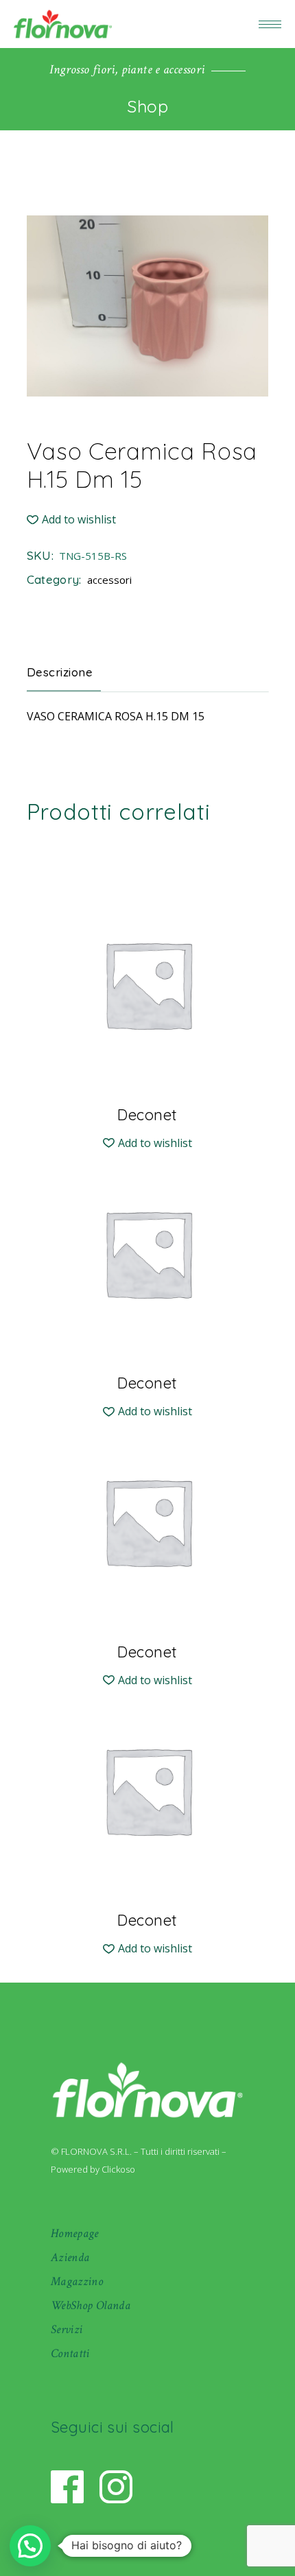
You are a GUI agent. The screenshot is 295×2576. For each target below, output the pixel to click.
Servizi (67, 2329)
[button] (71, 520)
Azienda (70, 2257)
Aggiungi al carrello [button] (147, 1114)
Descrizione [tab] (60, 672)
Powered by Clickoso (93, 2169)
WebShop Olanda (91, 2305)
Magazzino (77, 2281)
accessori (109, 580)
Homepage (75, 2233)
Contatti (70, 2353)
